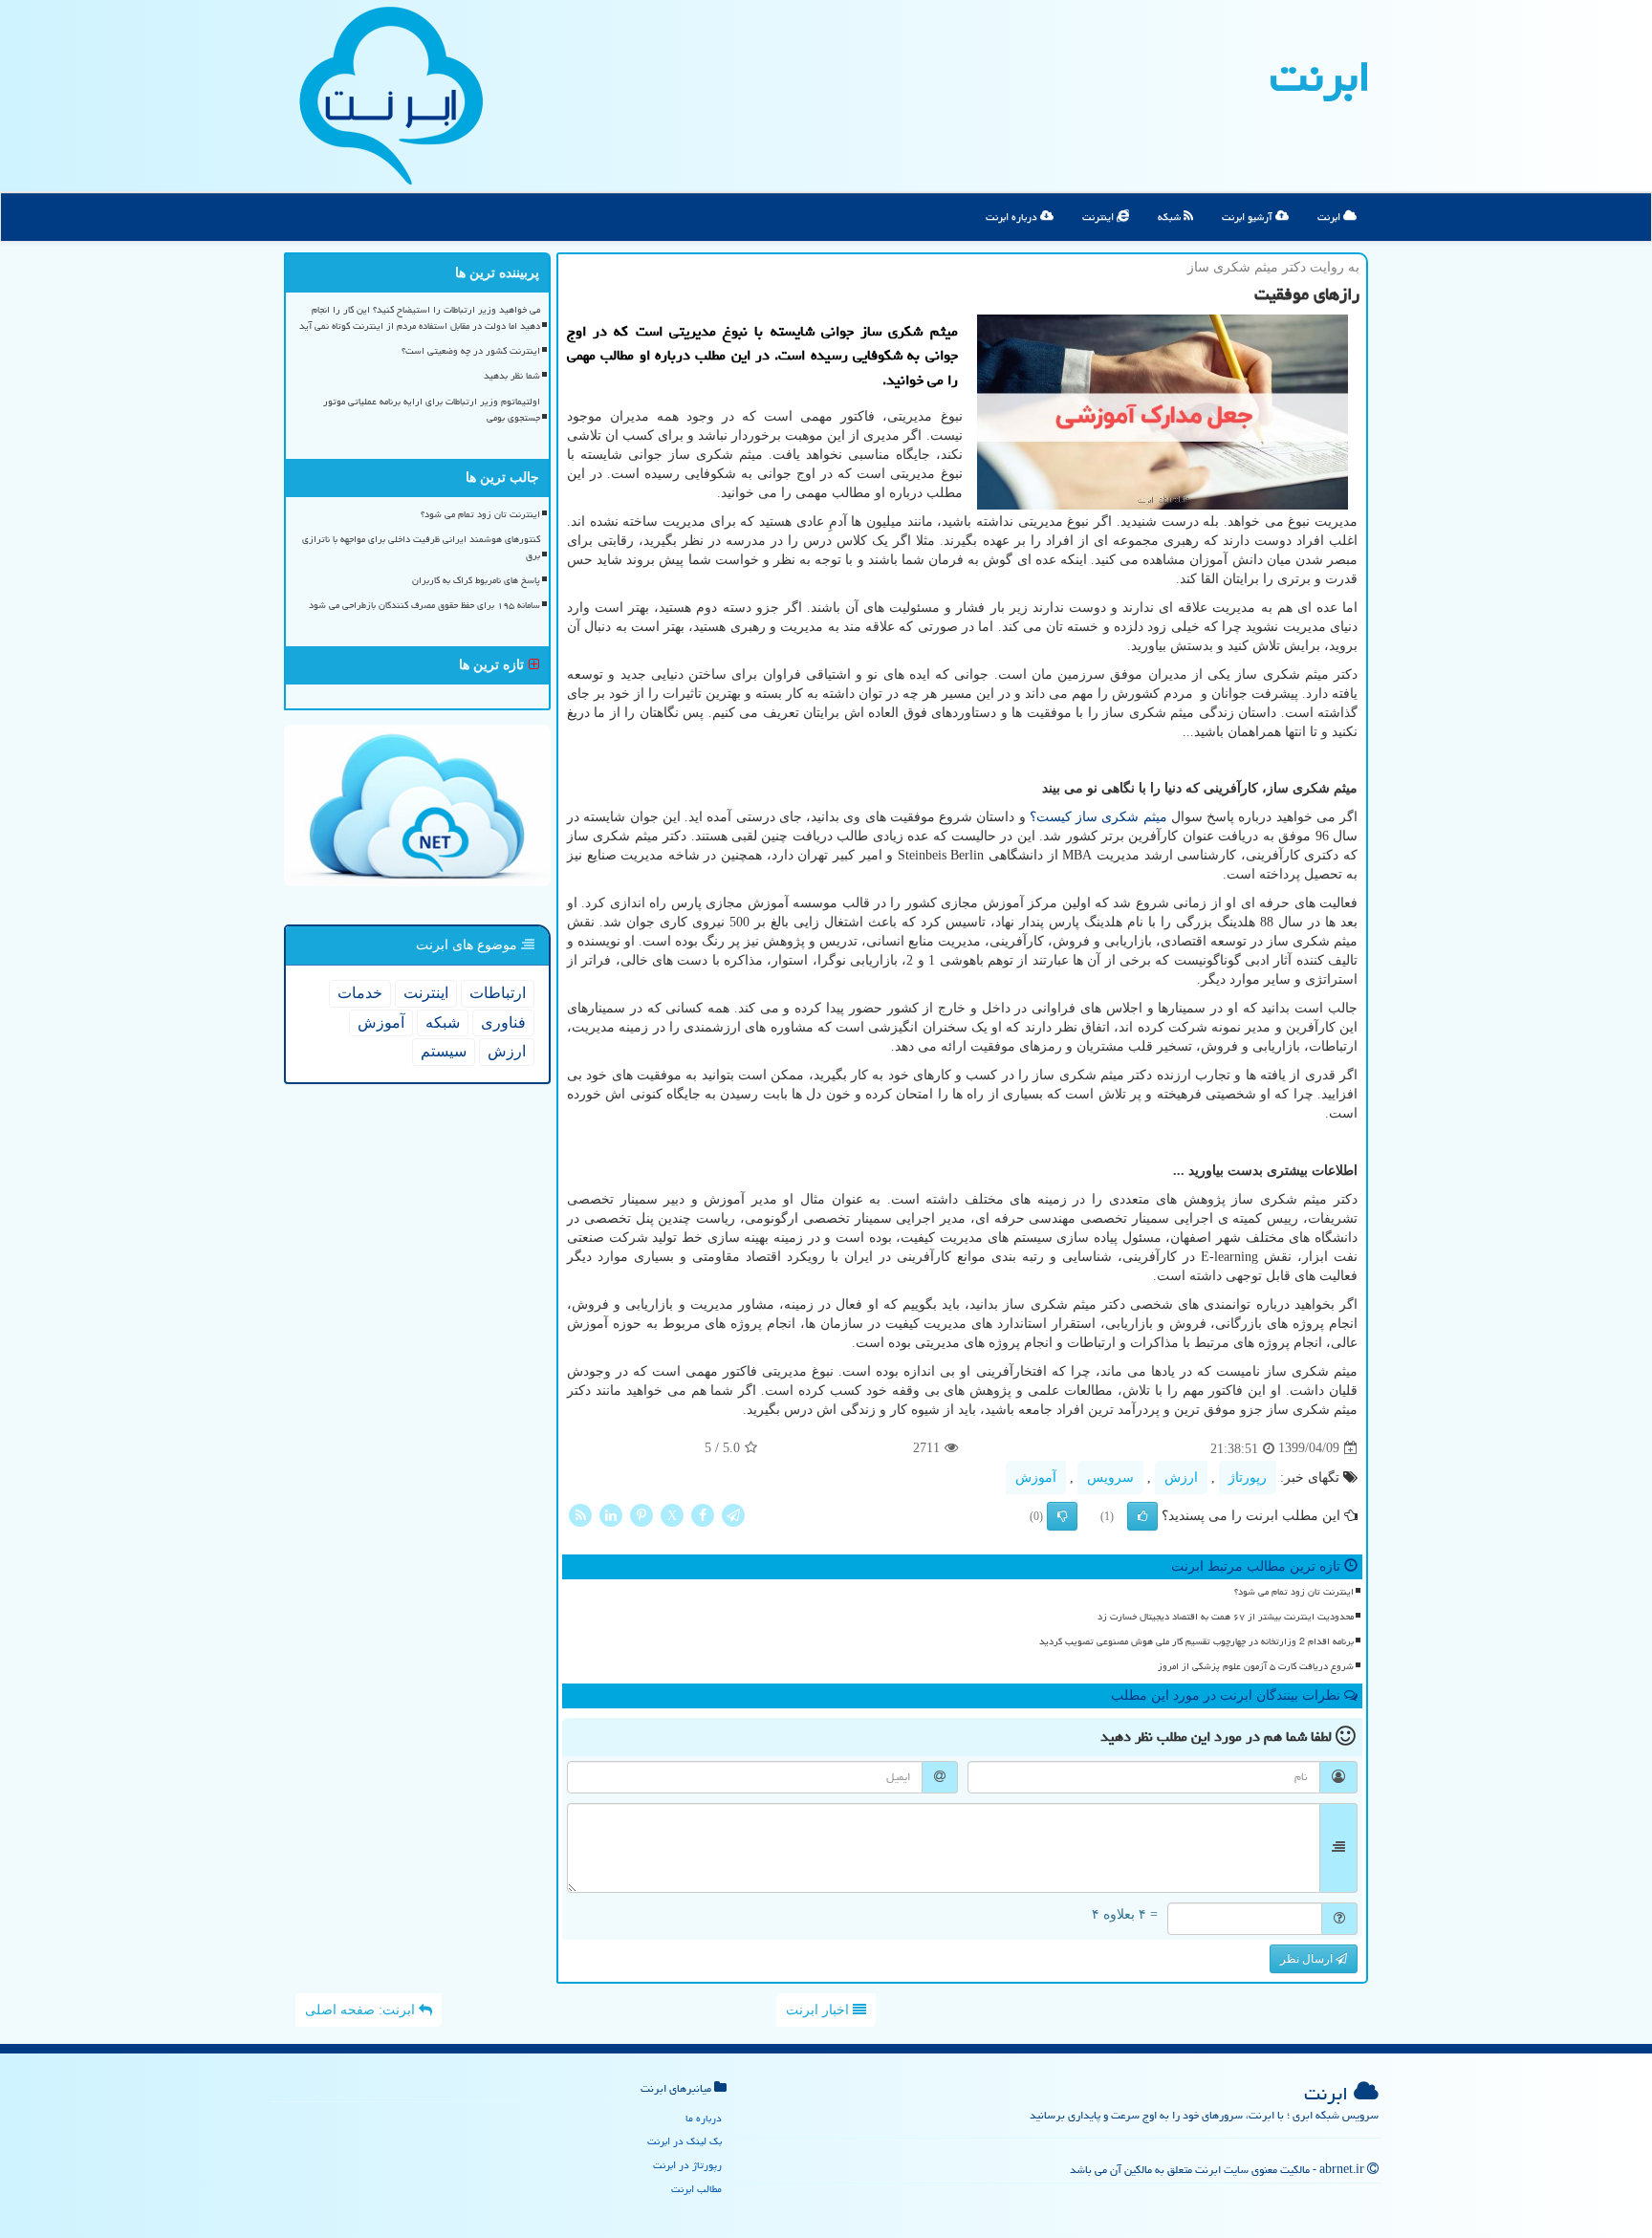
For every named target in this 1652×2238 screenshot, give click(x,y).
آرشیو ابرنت (1249, 217)
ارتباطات (498, 993)
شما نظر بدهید (512, 376)
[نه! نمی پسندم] (1062, 1516)
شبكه (443, 1022)
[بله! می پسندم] (1142, 1516)
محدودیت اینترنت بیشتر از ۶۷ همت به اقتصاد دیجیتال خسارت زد (1226, 1617)
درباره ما (704, 2118)
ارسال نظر (1308, 1959)
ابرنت (1320, 76)
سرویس (1110, 1478)
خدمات (360, 993)
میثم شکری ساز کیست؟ (1098, 817)
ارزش (1181, 1478)
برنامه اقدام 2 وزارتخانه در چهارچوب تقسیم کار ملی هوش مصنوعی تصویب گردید (1196, 1641)
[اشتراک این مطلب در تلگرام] (733, 1514)
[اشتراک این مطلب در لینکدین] (611, 1514)
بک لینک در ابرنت (685, 2141)
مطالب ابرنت (696, 2189)
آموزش (1036, 1478)
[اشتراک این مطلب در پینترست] (641, 1514)
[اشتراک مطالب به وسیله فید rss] (580, 1514)
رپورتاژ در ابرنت (687, 2165)
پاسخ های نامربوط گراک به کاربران (476, 580)
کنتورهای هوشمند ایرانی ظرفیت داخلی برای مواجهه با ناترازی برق (421, 547)
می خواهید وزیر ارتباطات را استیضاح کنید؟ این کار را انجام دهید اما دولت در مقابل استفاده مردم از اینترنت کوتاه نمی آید (420, 318)
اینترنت (1099, 217)
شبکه (1171, 217)
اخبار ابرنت (819, 2010)
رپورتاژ (1248, 1478)
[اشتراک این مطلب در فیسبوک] (703, 1514)
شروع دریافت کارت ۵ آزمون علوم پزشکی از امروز (1256, 1666)
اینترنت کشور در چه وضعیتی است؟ (471, 351)
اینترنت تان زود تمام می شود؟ (1294, 1592)
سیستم (444, 1051)
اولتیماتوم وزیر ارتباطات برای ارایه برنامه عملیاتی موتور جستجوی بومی (432, 410)
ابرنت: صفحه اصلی (362, 2010)
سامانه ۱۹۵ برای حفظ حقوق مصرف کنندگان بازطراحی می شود (424, 605)
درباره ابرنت (1013, 217)
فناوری (503, 1022)
